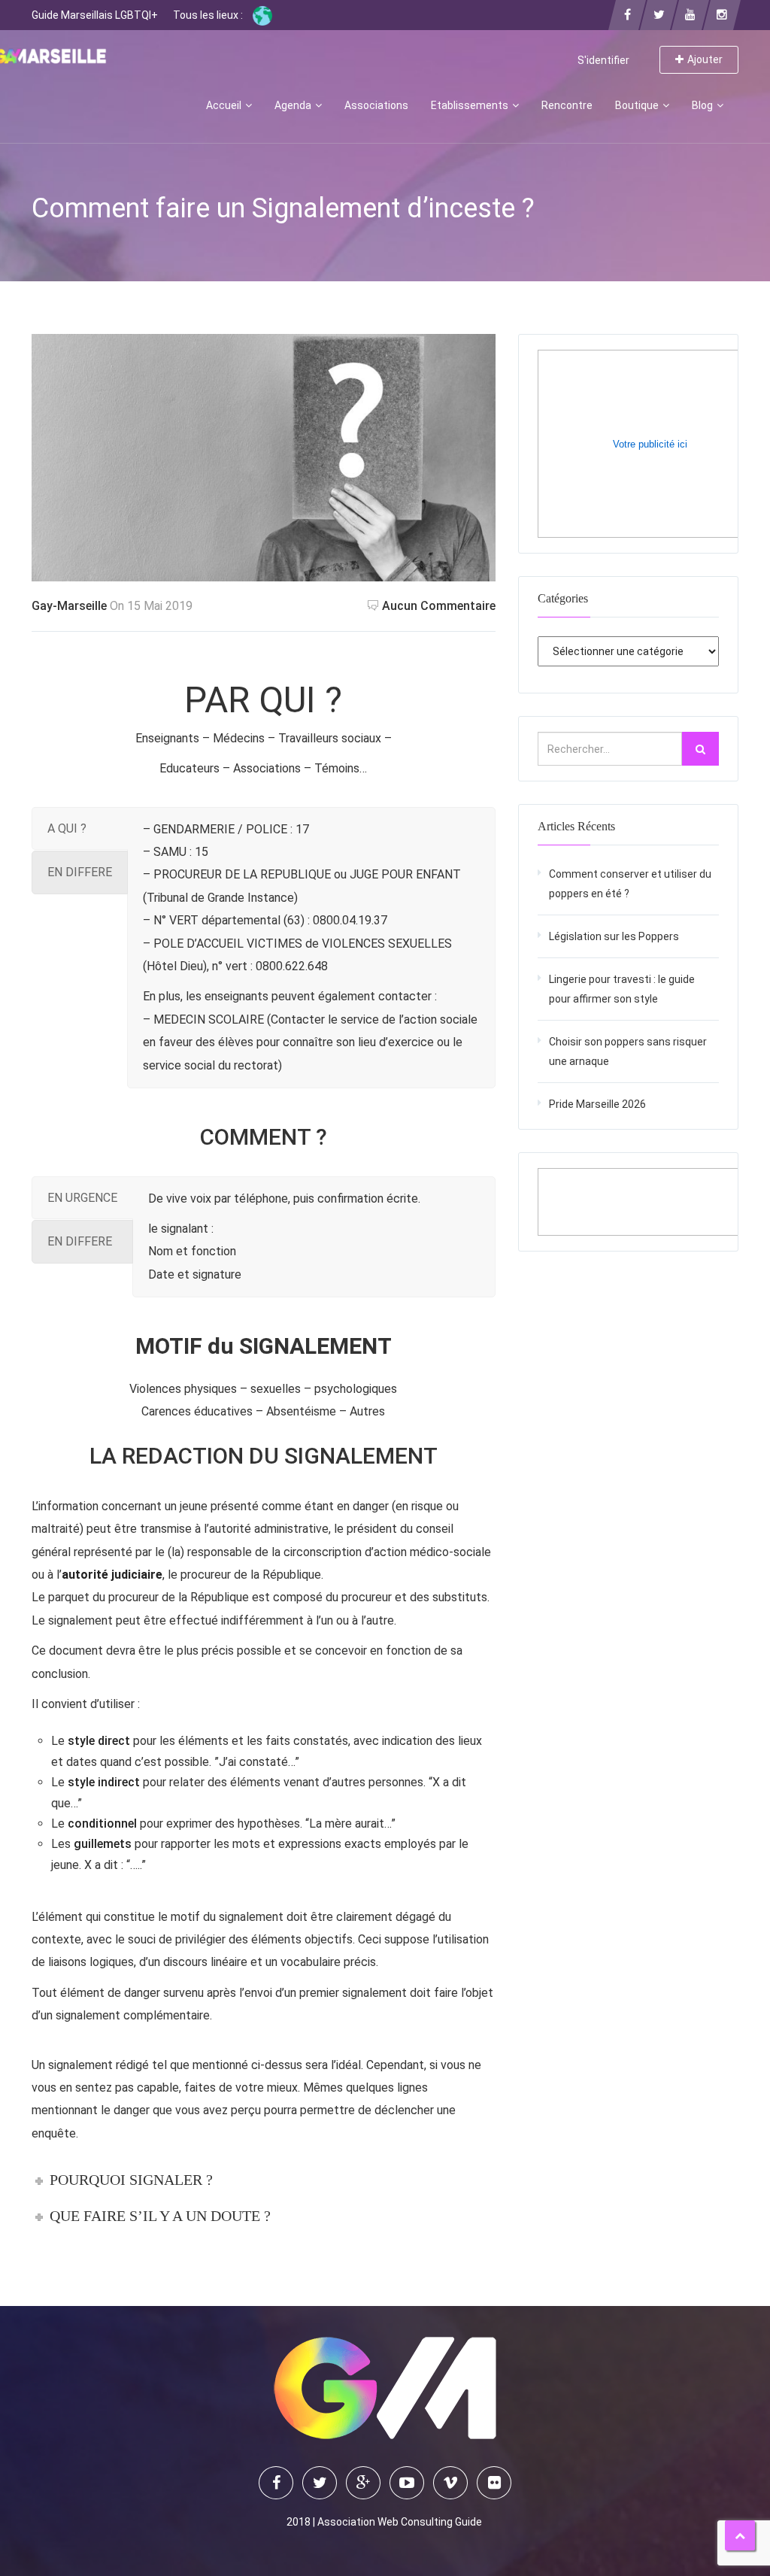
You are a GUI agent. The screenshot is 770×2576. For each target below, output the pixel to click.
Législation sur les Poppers (614, 936)
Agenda (294, 105)
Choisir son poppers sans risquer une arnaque (628, 1051)
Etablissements (471, 105)
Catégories (563, 598)
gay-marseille (69, 606)
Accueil (225, 105)
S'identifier (603, 60)
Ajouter (705, 59)
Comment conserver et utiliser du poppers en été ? (630, 884)
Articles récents (576, 826)
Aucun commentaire (439, 606)
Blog (703, 105)
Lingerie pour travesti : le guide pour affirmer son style (622, 989)
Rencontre (567, 105)
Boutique (638, 105)
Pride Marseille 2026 (597, 1104)
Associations (376, 105)
